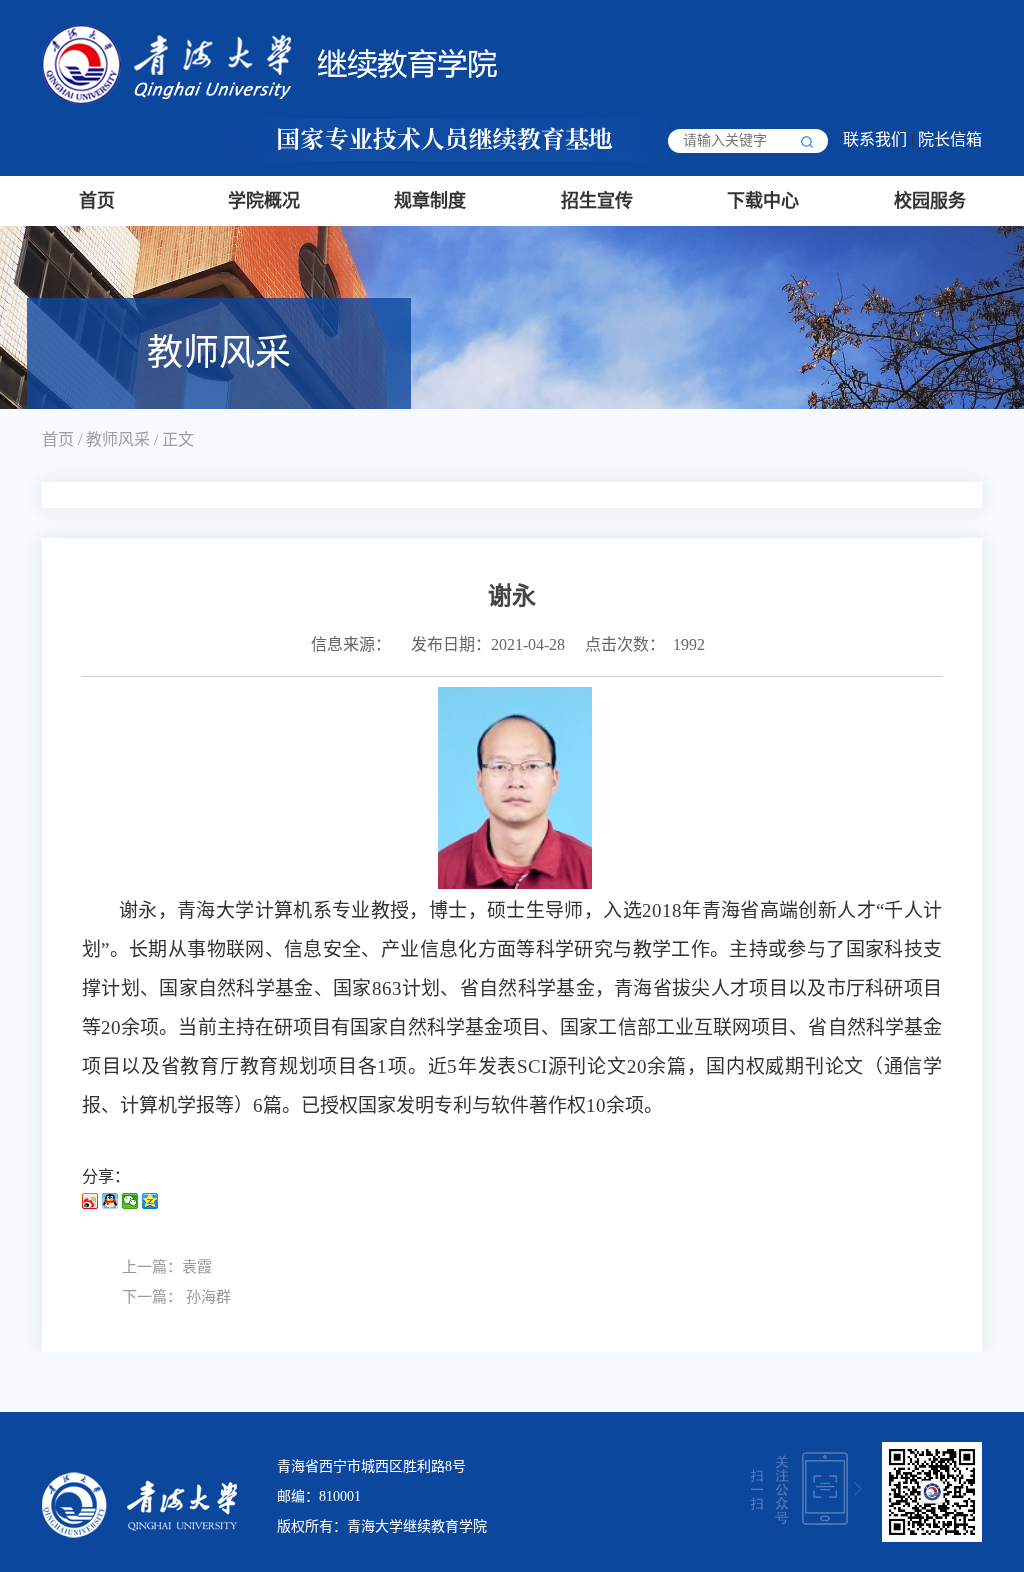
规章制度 (430, 201)
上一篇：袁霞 (167, 1267)
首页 (97, 201)
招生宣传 (597, 201)
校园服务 (930, 201)
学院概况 (264, 201)
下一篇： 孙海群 (176, 1297)
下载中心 (763, 201)
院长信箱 (950, 139)
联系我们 (875, 139)
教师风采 (118, 439)
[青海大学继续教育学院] (269, 62)
